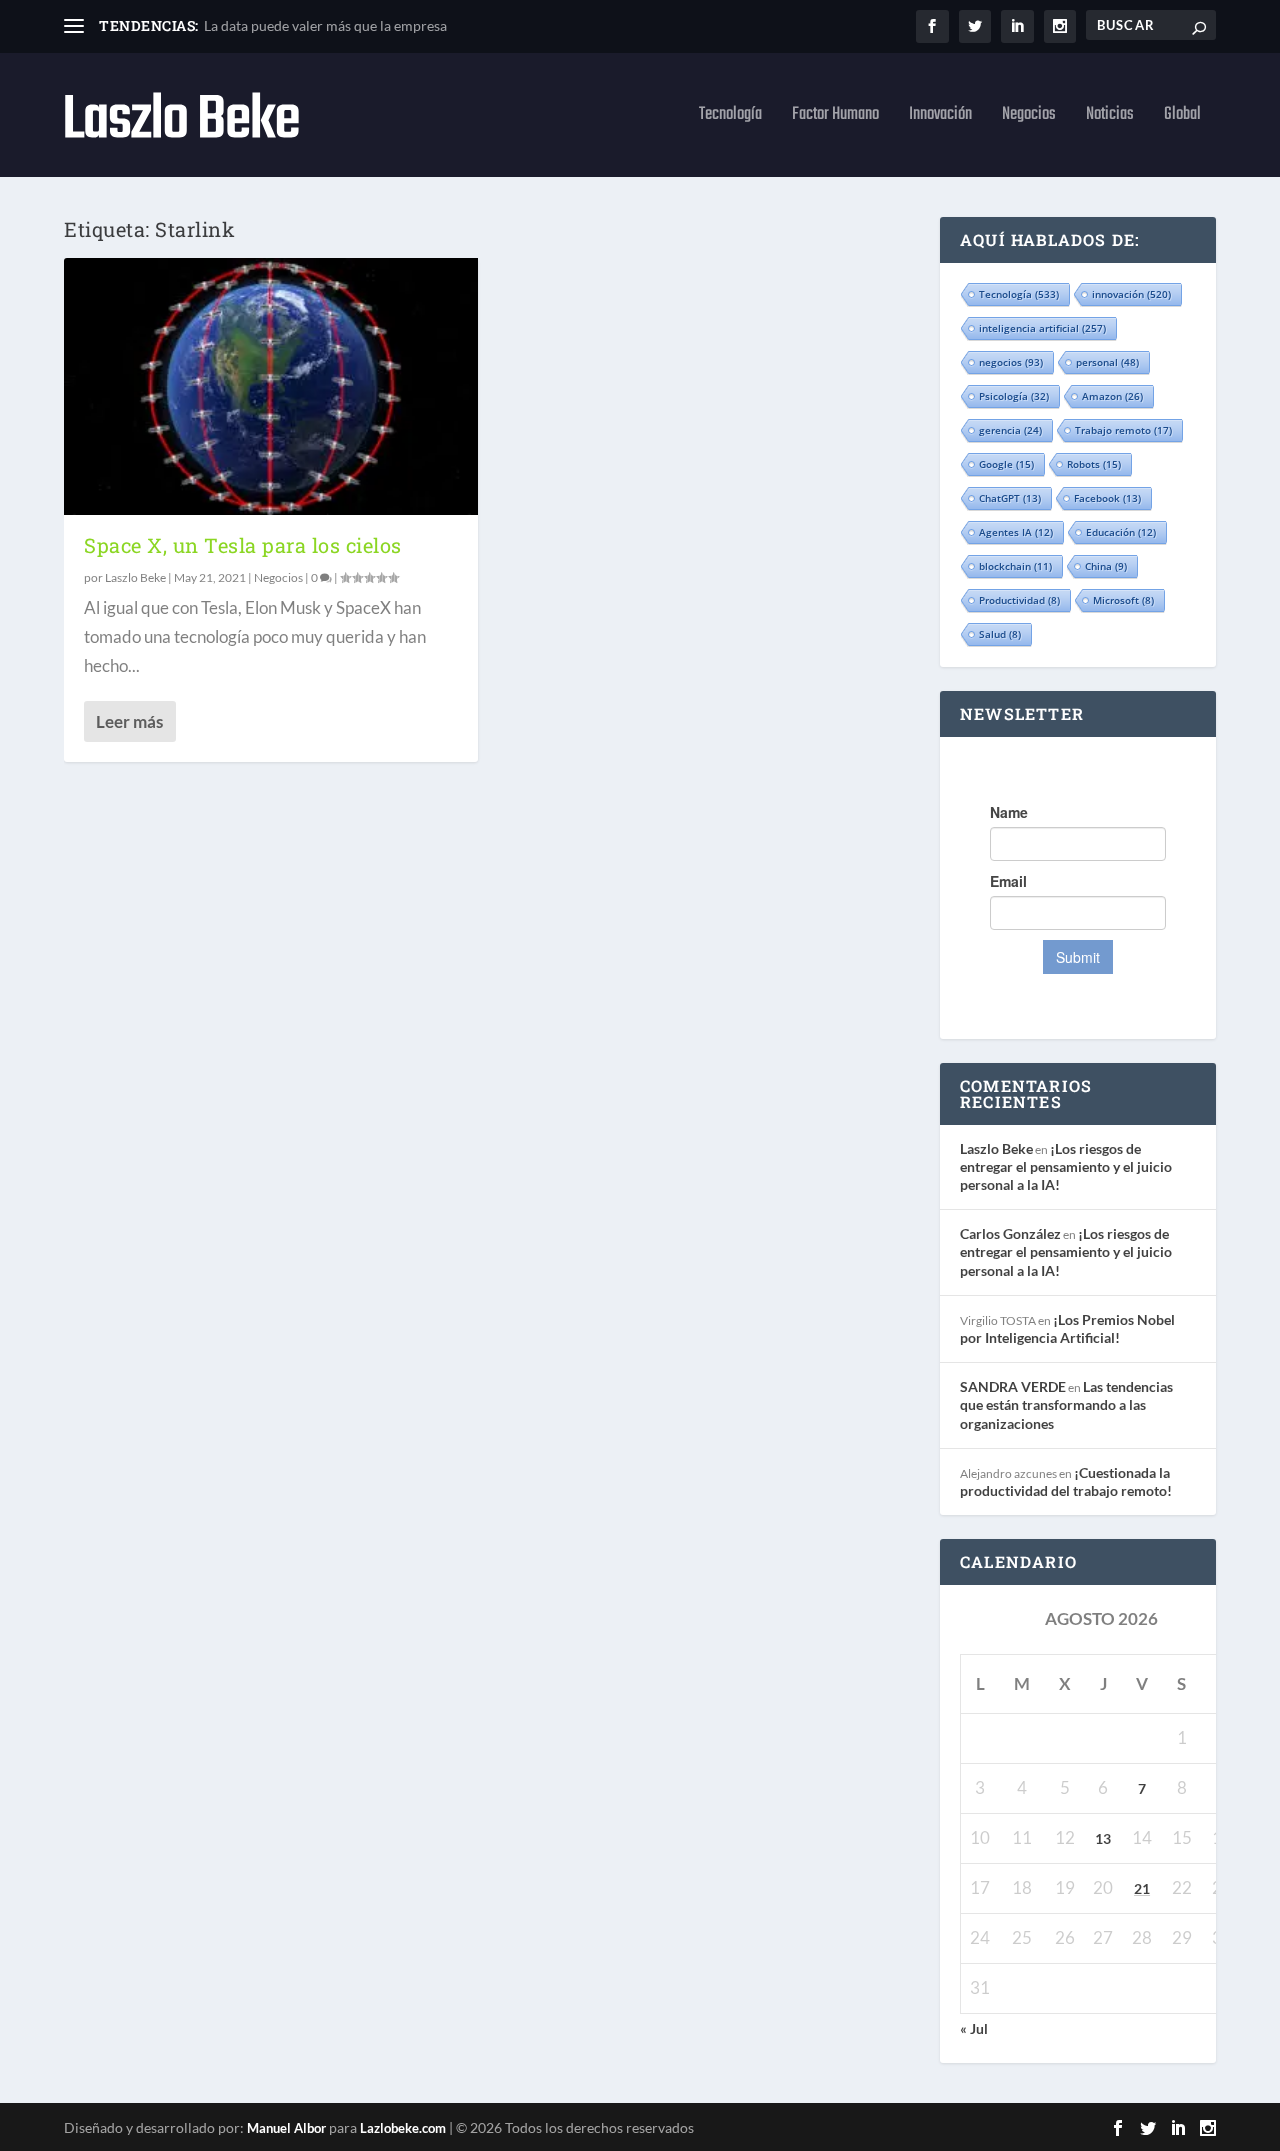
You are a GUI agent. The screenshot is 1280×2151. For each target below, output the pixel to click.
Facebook (1107, 498)
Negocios (1029, 118)
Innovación (940, 118)
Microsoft (1123, 600)
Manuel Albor (286, 2128)
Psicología (1014, 396)
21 (1142, 1888)
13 (1103, 1838)
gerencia (1010, 430)
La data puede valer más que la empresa (325, 25)
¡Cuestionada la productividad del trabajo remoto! (1066, 1481)
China (1106, 566)
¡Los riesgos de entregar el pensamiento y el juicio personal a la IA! (1066, 1166)
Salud (1000, 634)
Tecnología (730, 118)
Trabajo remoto (1123, 430)
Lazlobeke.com (403, 2128)
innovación (1131, 294)
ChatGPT (1010, 498)
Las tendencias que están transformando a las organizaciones (1066, 1404)
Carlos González (1010, 1233)
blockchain (1015, 566)
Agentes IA (1016, 532)
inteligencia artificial (1042, 328)
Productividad (1019, 600)
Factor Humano (835, 118)
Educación (1121, 532)
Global (1182, 118)
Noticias (1110, 118)
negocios (1011, 362)
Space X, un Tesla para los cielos (243, 545)
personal (1107, 362)
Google (1006, 464)
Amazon (1112, 396)
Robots (1094, 464)
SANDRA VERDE (1013, 1386)
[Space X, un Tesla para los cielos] (271, 386)
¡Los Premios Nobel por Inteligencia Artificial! (1067, 1328)
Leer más (129, 721)
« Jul (974, 2028)
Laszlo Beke (135, 577)
